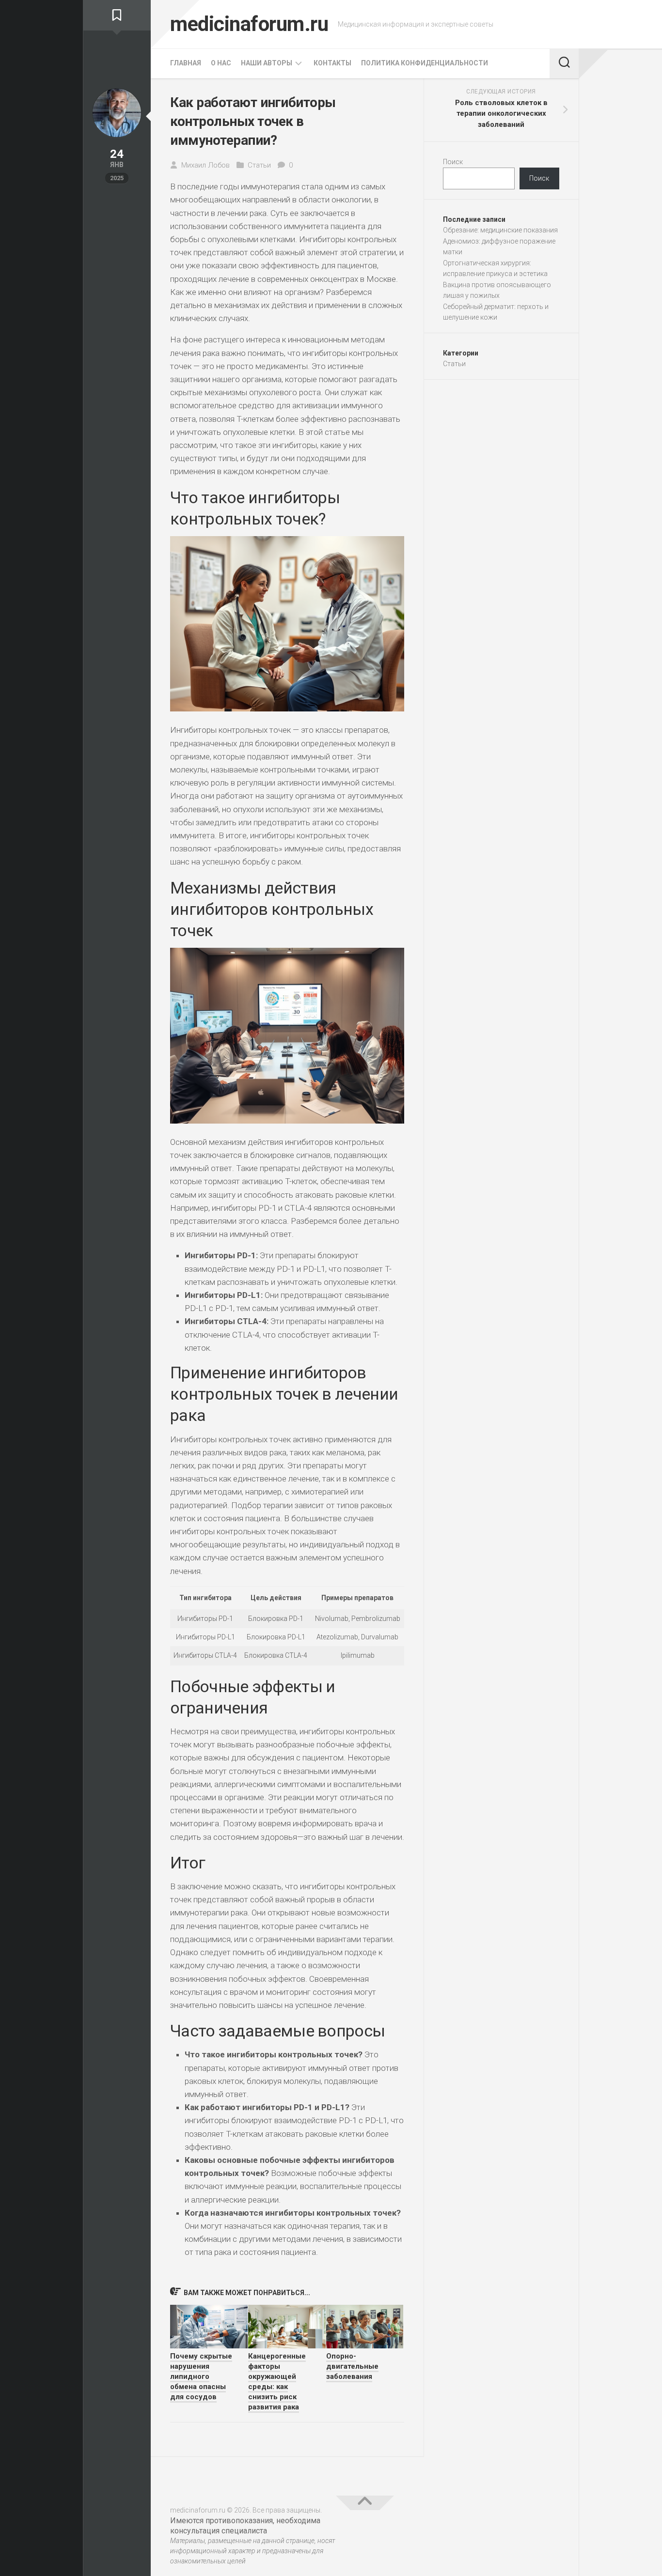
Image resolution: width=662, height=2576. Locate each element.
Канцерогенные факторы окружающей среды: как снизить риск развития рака (277, 2382)
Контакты (332, 63)
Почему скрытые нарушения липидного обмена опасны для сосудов (201, 2376)
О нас (221, 63)
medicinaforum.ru (249, 24)
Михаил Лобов (205, 165)
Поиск (453, 162)
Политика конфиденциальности (425, 63)
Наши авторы (267, 63)
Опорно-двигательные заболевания (352, 2366)
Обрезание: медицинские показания (500, 230)
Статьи (259, 165)
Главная (186, 63)
